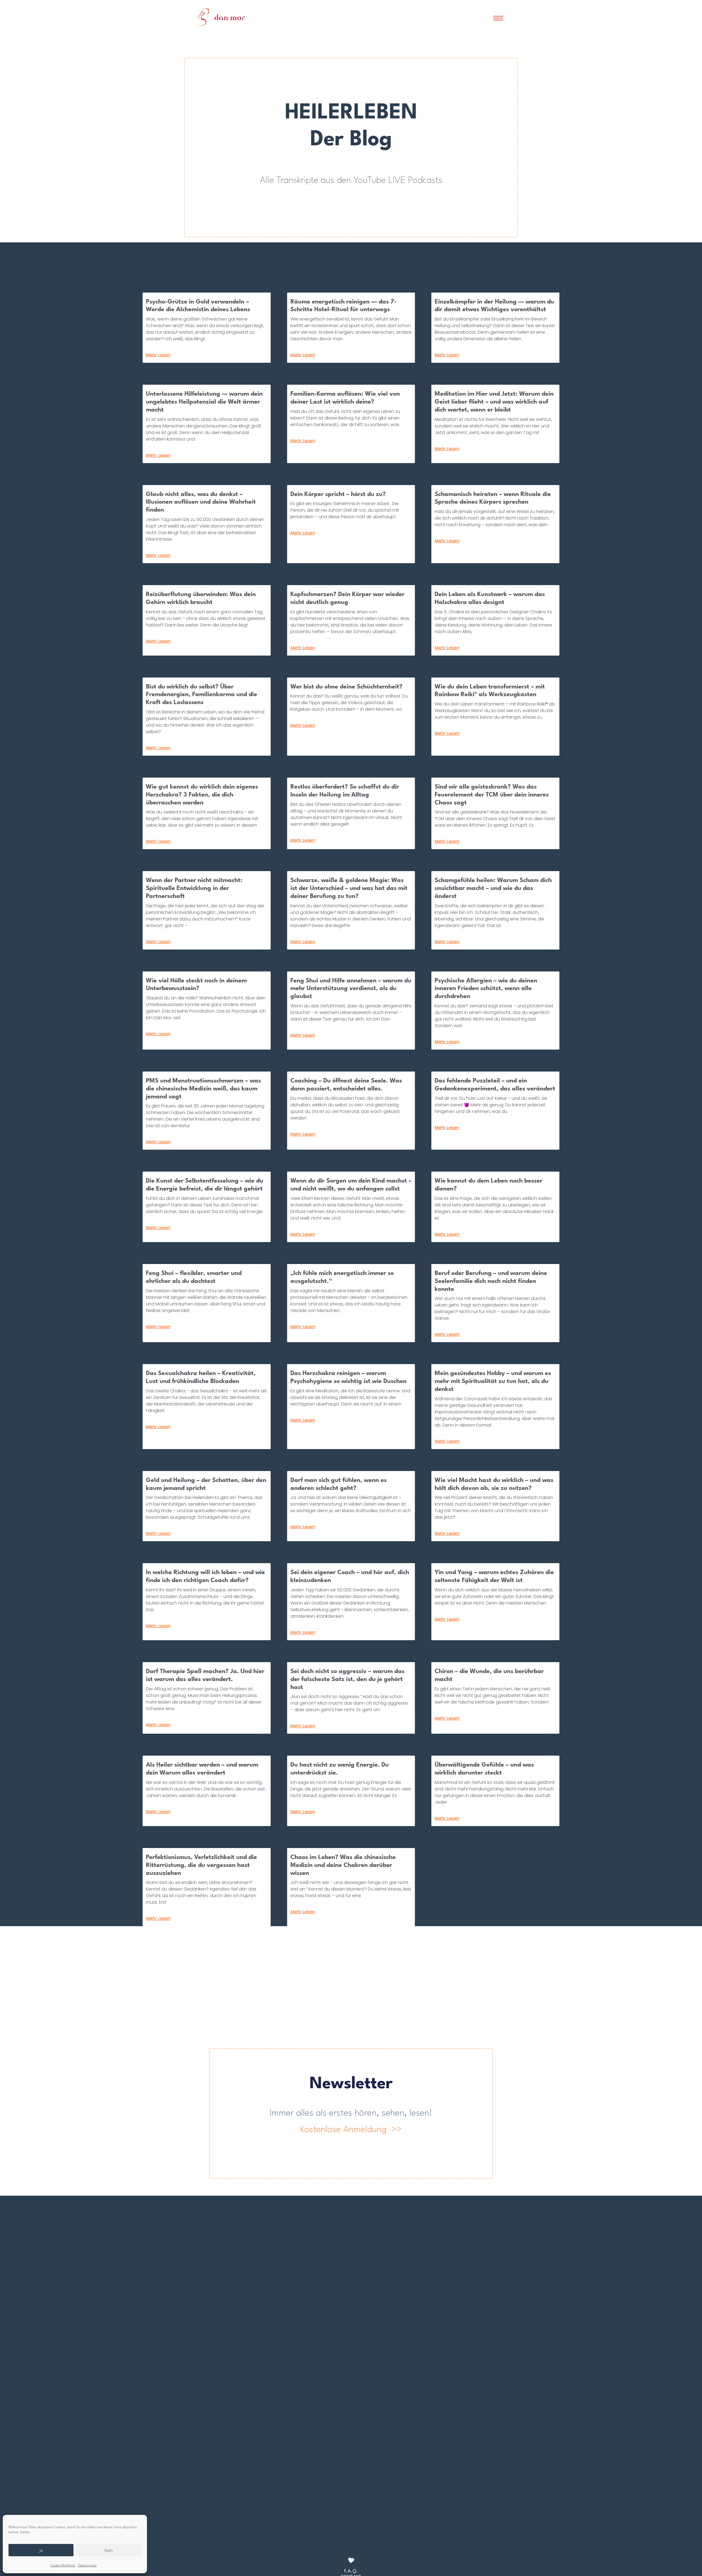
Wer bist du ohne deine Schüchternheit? (346, 687)
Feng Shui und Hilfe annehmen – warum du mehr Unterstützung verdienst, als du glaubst (351, 989)
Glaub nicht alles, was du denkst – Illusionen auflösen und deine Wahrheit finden (201, 502)
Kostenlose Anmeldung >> (351, 2130)
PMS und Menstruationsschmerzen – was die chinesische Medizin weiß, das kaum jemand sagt (203, 1089)
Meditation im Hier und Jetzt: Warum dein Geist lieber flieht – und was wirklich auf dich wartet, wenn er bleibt (494, 402)
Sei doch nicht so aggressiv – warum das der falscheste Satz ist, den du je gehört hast (347, 1679)
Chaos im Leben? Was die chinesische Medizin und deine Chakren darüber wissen (343, 1865)
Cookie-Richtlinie (63, 2565)
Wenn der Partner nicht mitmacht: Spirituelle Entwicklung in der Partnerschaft (194, 888)
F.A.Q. (351, 2571)
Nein (109, 2550)
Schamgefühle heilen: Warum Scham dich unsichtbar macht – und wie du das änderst (493, 888)
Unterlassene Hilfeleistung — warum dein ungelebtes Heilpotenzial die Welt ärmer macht (204, 402)
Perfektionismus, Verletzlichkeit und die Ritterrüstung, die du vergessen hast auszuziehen (201, 1865)
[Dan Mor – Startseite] (221, 17)
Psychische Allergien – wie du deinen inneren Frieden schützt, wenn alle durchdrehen (486, 989)
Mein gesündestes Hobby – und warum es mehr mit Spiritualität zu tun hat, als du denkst (493, 1381)
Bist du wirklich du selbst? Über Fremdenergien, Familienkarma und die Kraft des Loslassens (202, 695)
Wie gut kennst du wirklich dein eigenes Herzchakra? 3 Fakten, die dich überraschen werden (202, 795)
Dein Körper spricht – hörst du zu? (338, 494)
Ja (41, 2550)
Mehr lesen (158, 355)
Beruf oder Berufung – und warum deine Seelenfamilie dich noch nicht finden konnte (491, 1281)
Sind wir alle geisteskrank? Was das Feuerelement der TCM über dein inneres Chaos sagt (492, 795)
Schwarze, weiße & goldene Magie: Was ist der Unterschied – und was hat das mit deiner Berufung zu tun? (349, 888)
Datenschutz (87, 2565)
